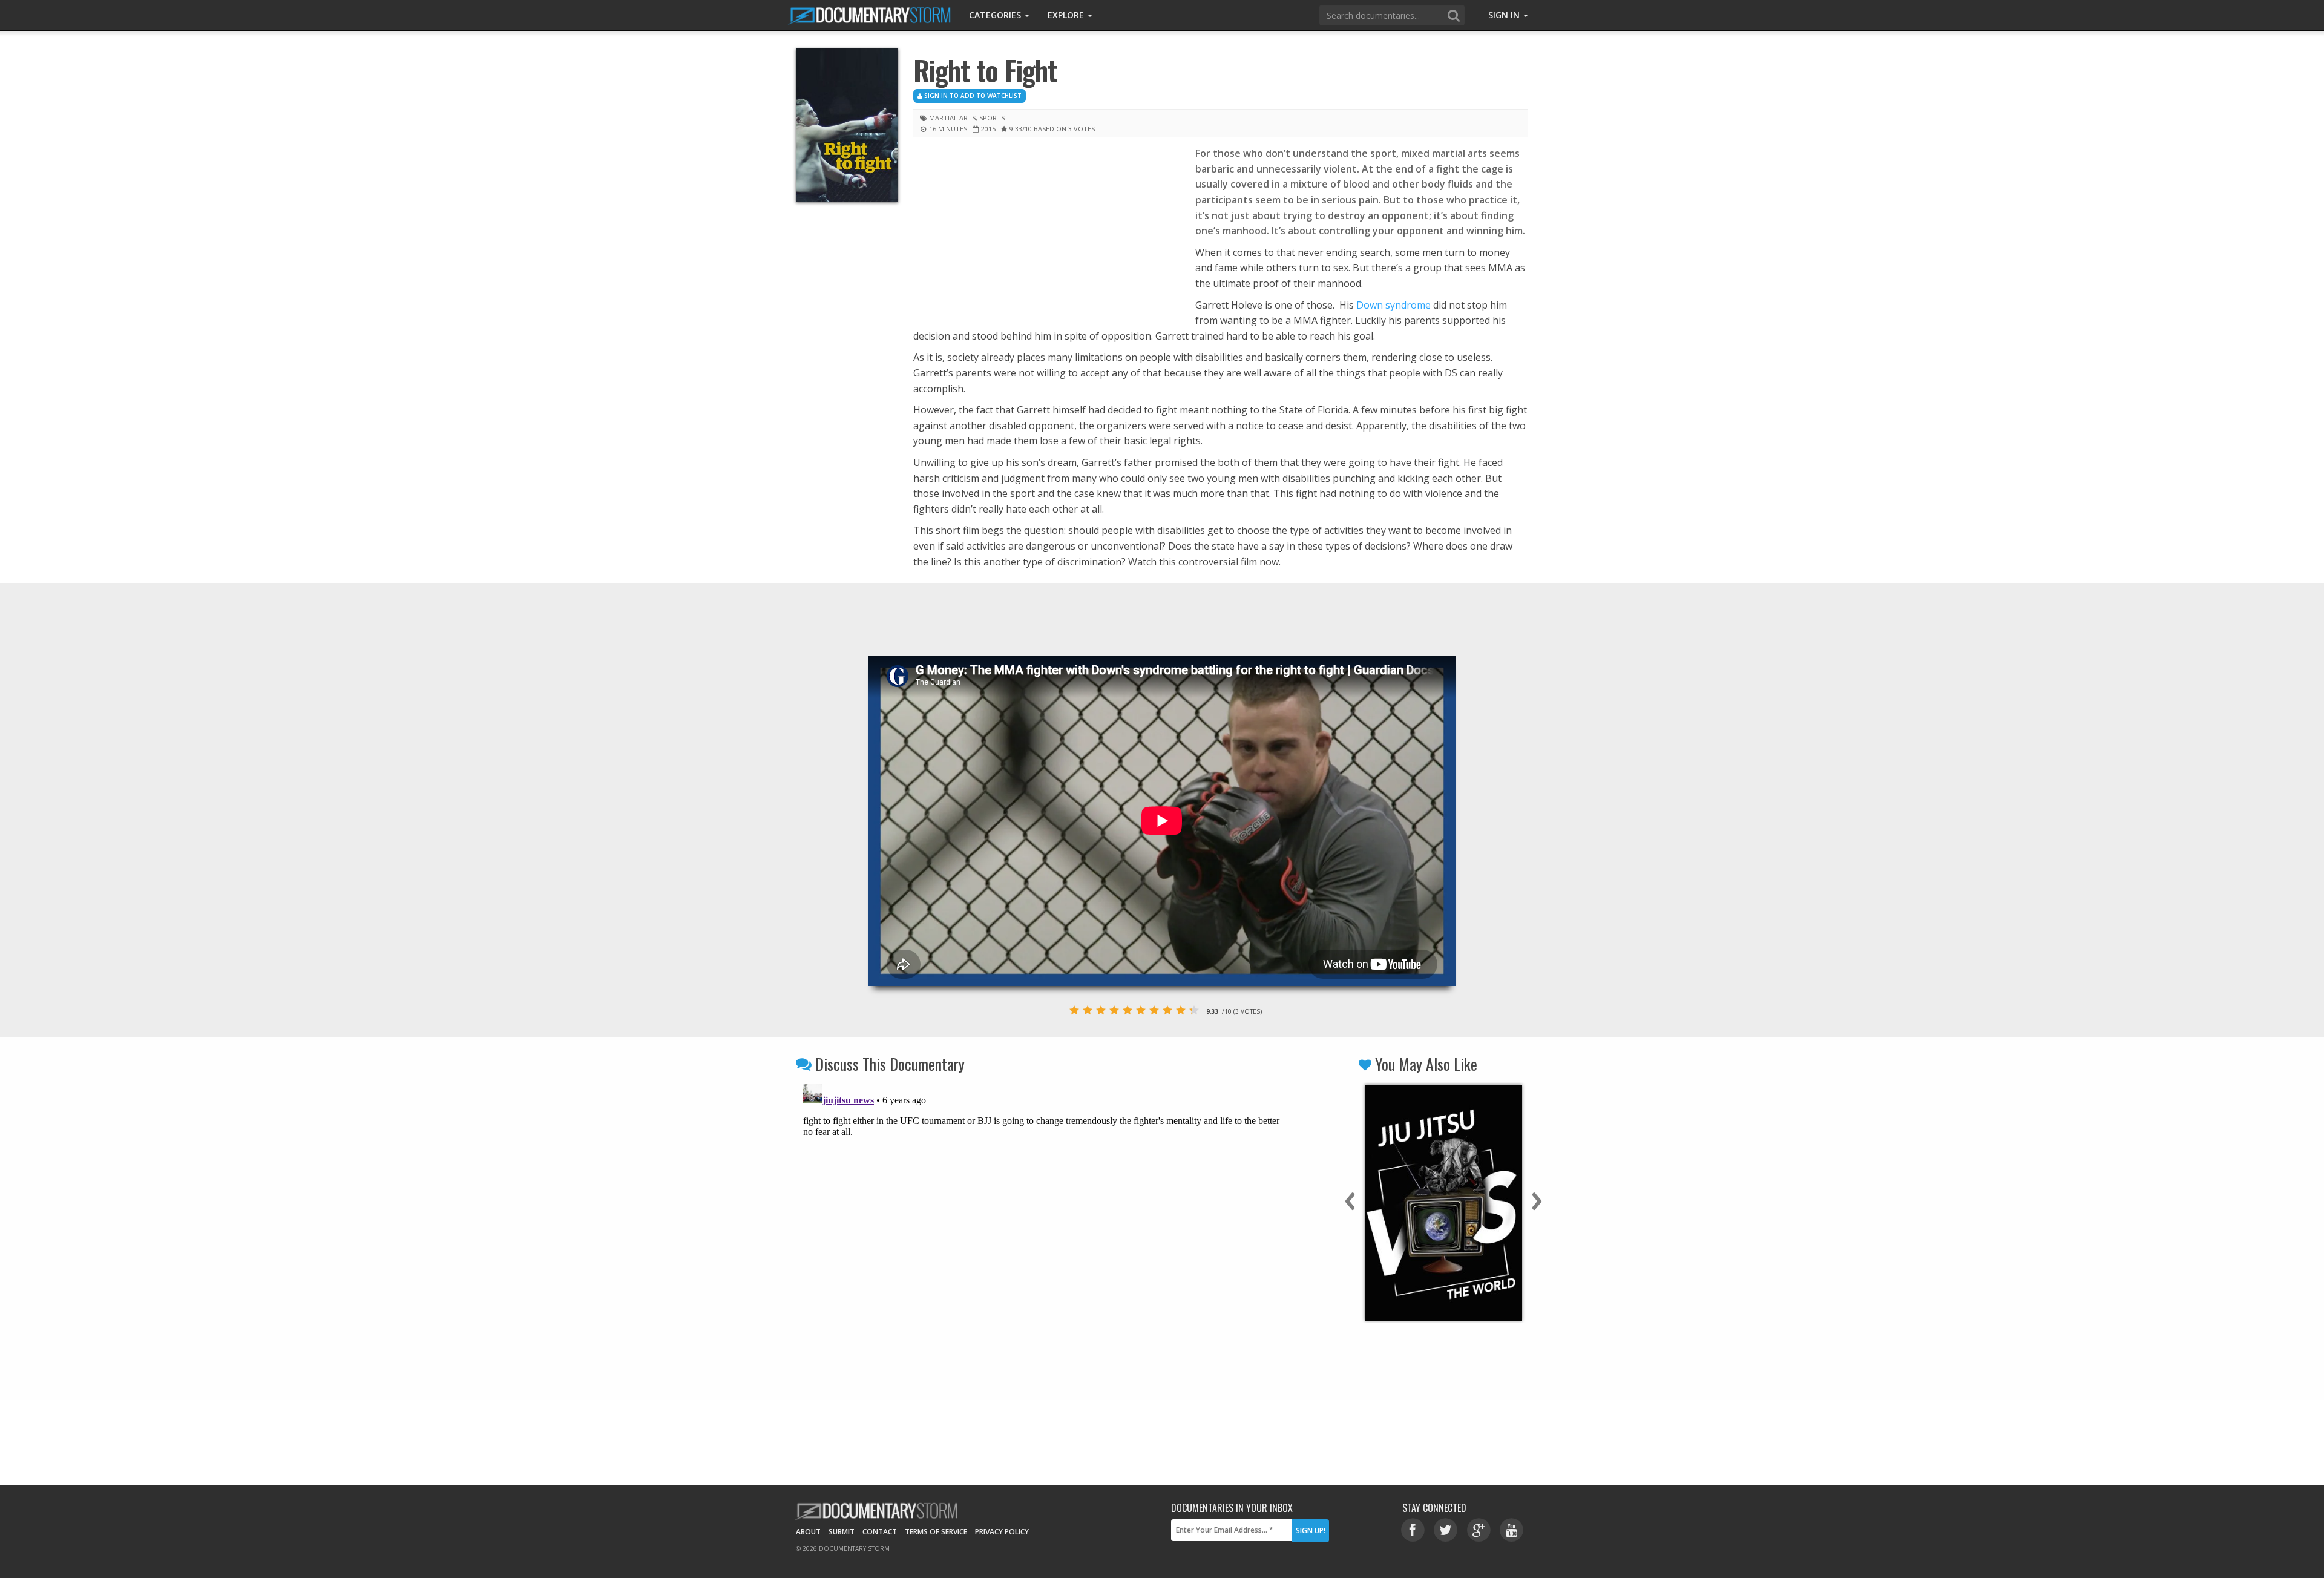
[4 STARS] (1114, 1010)
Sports (992, 118)
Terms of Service (936, 1532)
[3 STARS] (1101, 1010)
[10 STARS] (1194, 1010)
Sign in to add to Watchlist (972, 96)
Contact (880, 1532)
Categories (996, 15)
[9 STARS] (1181, 1010)
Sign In (1505, 15)
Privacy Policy (1002, 1532)
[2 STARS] (1088, 1010)
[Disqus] (1042, 1231)
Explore (1067, 15)
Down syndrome (1393, 305)
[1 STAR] (1074, 1010)
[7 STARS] (1154, 1010)
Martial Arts (952, 118)
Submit (842, 1532)
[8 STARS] (1167, 1010)
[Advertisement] (1045, 235)
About (808, 1532)
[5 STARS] (1128, 1010)
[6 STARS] (1141, 1010)
